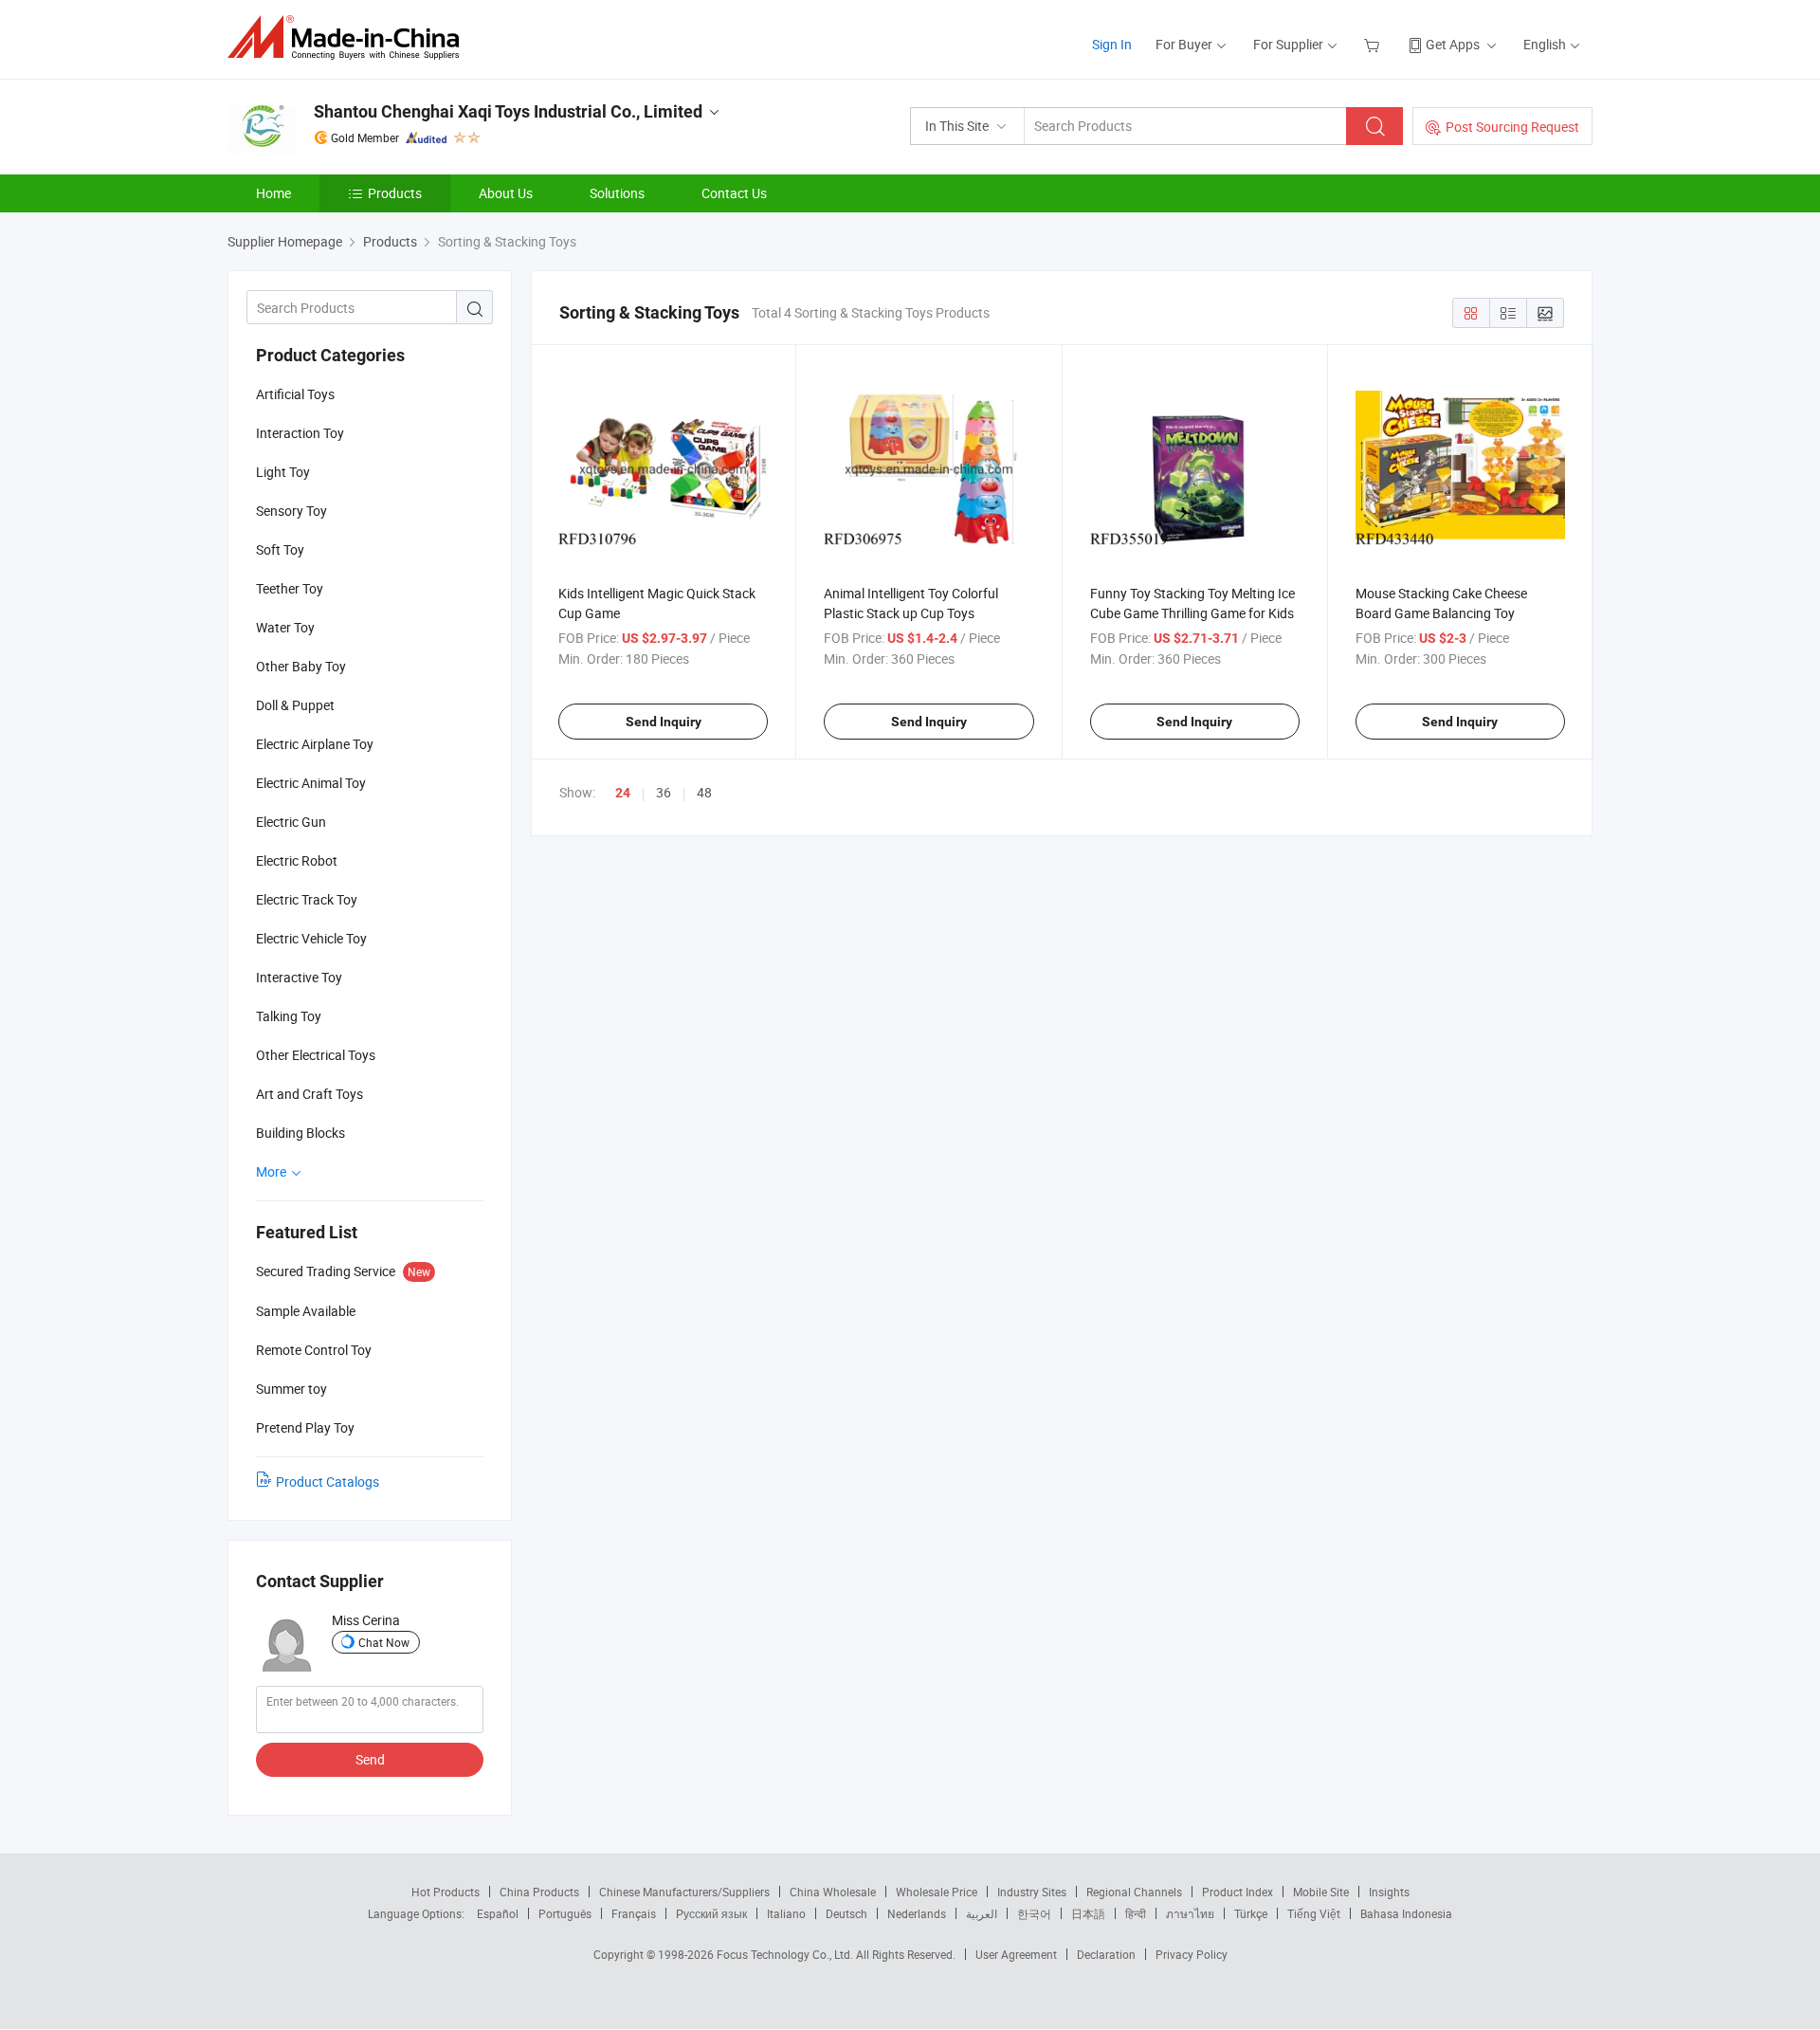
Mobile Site (1321, 1892)
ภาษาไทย (1190, 1913)
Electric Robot (297, 860)
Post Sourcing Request (1512, 127)
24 (623, 793)
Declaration (1106, 1954)
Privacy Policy (1192, 1954)
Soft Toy (280, 549)
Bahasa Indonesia (1406, 1913)
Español (498, 1913)
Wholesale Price (937, 1892)
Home (273, 193)
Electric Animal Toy (311, 783)
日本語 (1088, 1913)
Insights (1389, 1892)
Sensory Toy (291, 511)
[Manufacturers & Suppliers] (349, 37)
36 (664, 792)
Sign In (1112, 44)
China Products (539, 1892)
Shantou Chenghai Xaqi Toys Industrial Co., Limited (508, 111)
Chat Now (384, 1642)
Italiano (786, 1913)
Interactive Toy (299, 977)
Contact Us (734, 193)
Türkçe (1251, 1913)
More (273, 1171)
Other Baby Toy (301, 666)
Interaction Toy (300, 433)
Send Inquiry (664, 722)
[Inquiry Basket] (1374, 44)
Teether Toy (290, 588)
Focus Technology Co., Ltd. (786, 1954)
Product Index (1238, 1892)
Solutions (617, 193)
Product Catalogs (328, 1481)
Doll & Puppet (295, 705)
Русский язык (711, 1913)
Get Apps (1453, 44)
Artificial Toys (295, 394)
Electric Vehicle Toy (311, 938)
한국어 (1034, 1913)
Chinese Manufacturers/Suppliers (684, 1892)
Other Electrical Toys (316, 1055)
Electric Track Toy (307, 899)
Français (634, 1913)
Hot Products (446, 1892)
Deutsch (846, 1913)
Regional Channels (1134, 1892)
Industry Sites (1032, 1892)
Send (370, 1759)
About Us (506, 193)
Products (395, 193)
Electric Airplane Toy (315, 744)
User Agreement (1016, 1954)
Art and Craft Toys (309, 1094)
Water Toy (285, 627)
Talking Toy (289, 1016)
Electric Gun (291, 822)
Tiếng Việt (1314, 1913)
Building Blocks (300, 1133)
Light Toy (283, 472)
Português (565, 1913)
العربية (982, 1913)
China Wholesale (833, 1892)
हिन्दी (1136, 1913)
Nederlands (917, 1913)
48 (704, 792)
